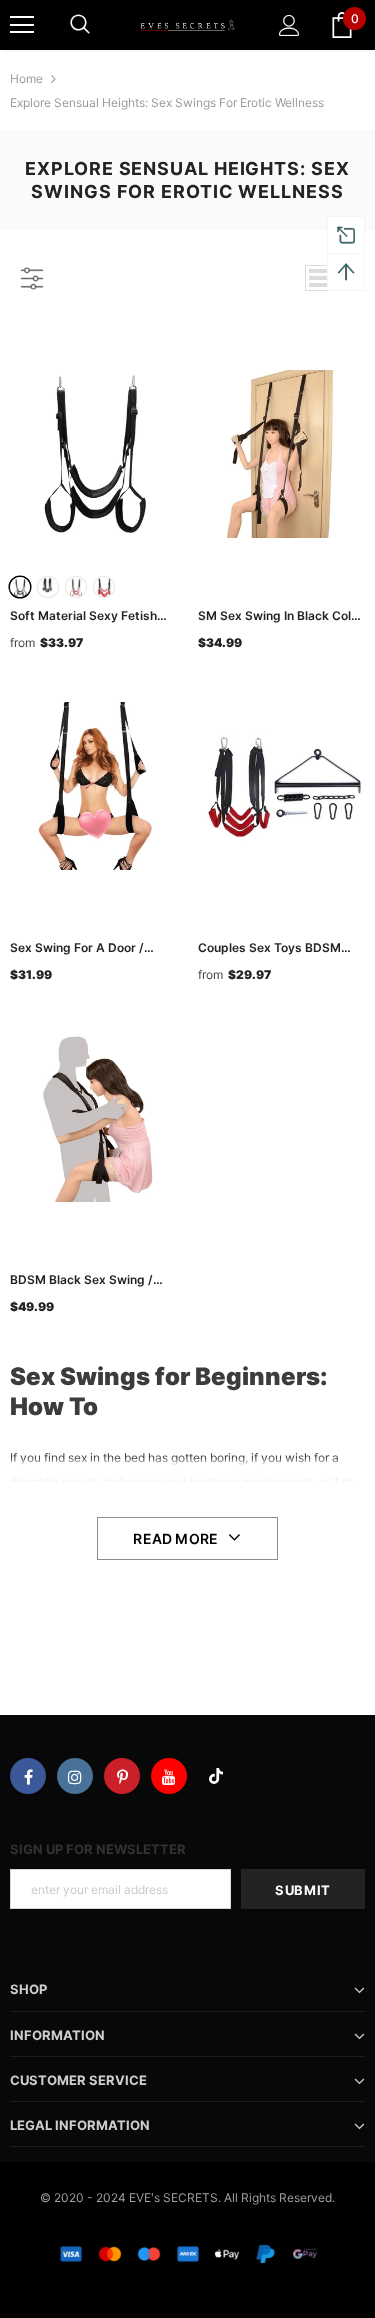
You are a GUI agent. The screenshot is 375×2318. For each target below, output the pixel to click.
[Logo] (187, 24)
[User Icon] (289, 25)
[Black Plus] (48, 587)
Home (26, 78)
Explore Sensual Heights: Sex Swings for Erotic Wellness (167, 102)
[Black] (20, 587)
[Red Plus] (104, 587)
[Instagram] (75, 1776)
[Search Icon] (80, 25)
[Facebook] (28, 1776)
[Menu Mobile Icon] (22, 25)
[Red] (76, 587)
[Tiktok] (216, 1776)
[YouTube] (169, 1776)
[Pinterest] (122, 1776)
